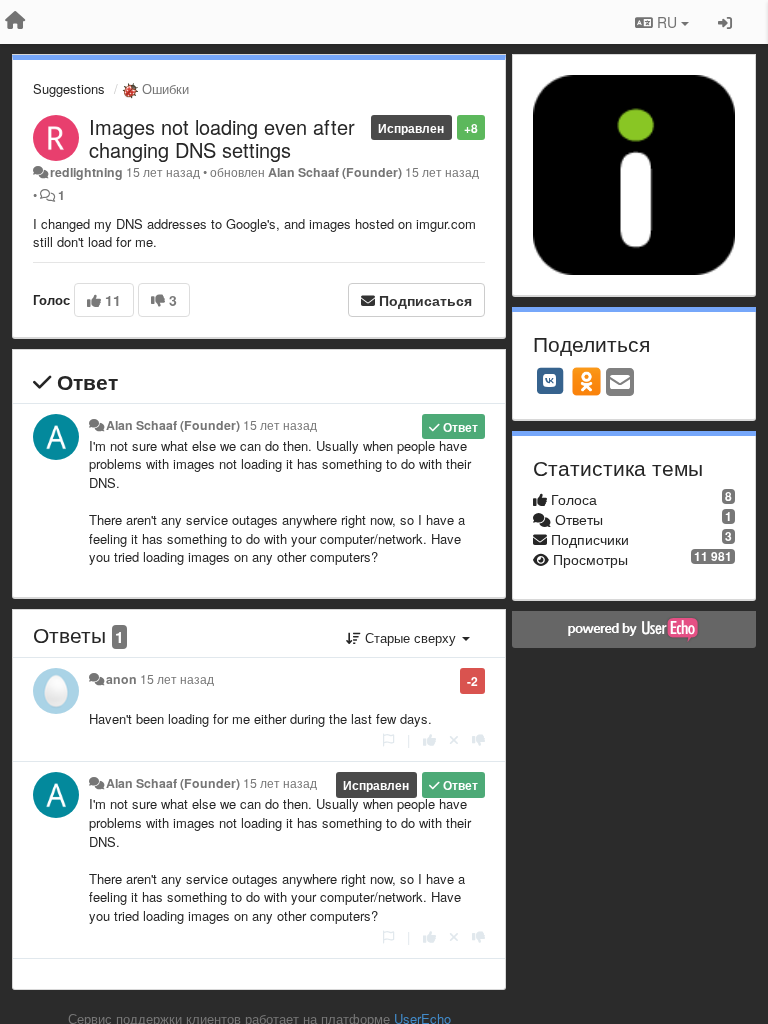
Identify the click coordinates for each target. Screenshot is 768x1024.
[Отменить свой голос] (454, 739)
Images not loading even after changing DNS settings (222, 138)
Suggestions (69, 88)
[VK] (550, 381)
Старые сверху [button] (410, 637)
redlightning (86, 172)
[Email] (620, 383)
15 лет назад (280, 425)
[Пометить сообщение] (388, 739)
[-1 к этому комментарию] (478, 739)
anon (121, 679)
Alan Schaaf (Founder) (335, 172)
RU (667, 22)
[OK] (586, 381)
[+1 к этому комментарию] (429, 739)
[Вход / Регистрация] (725, 22)
